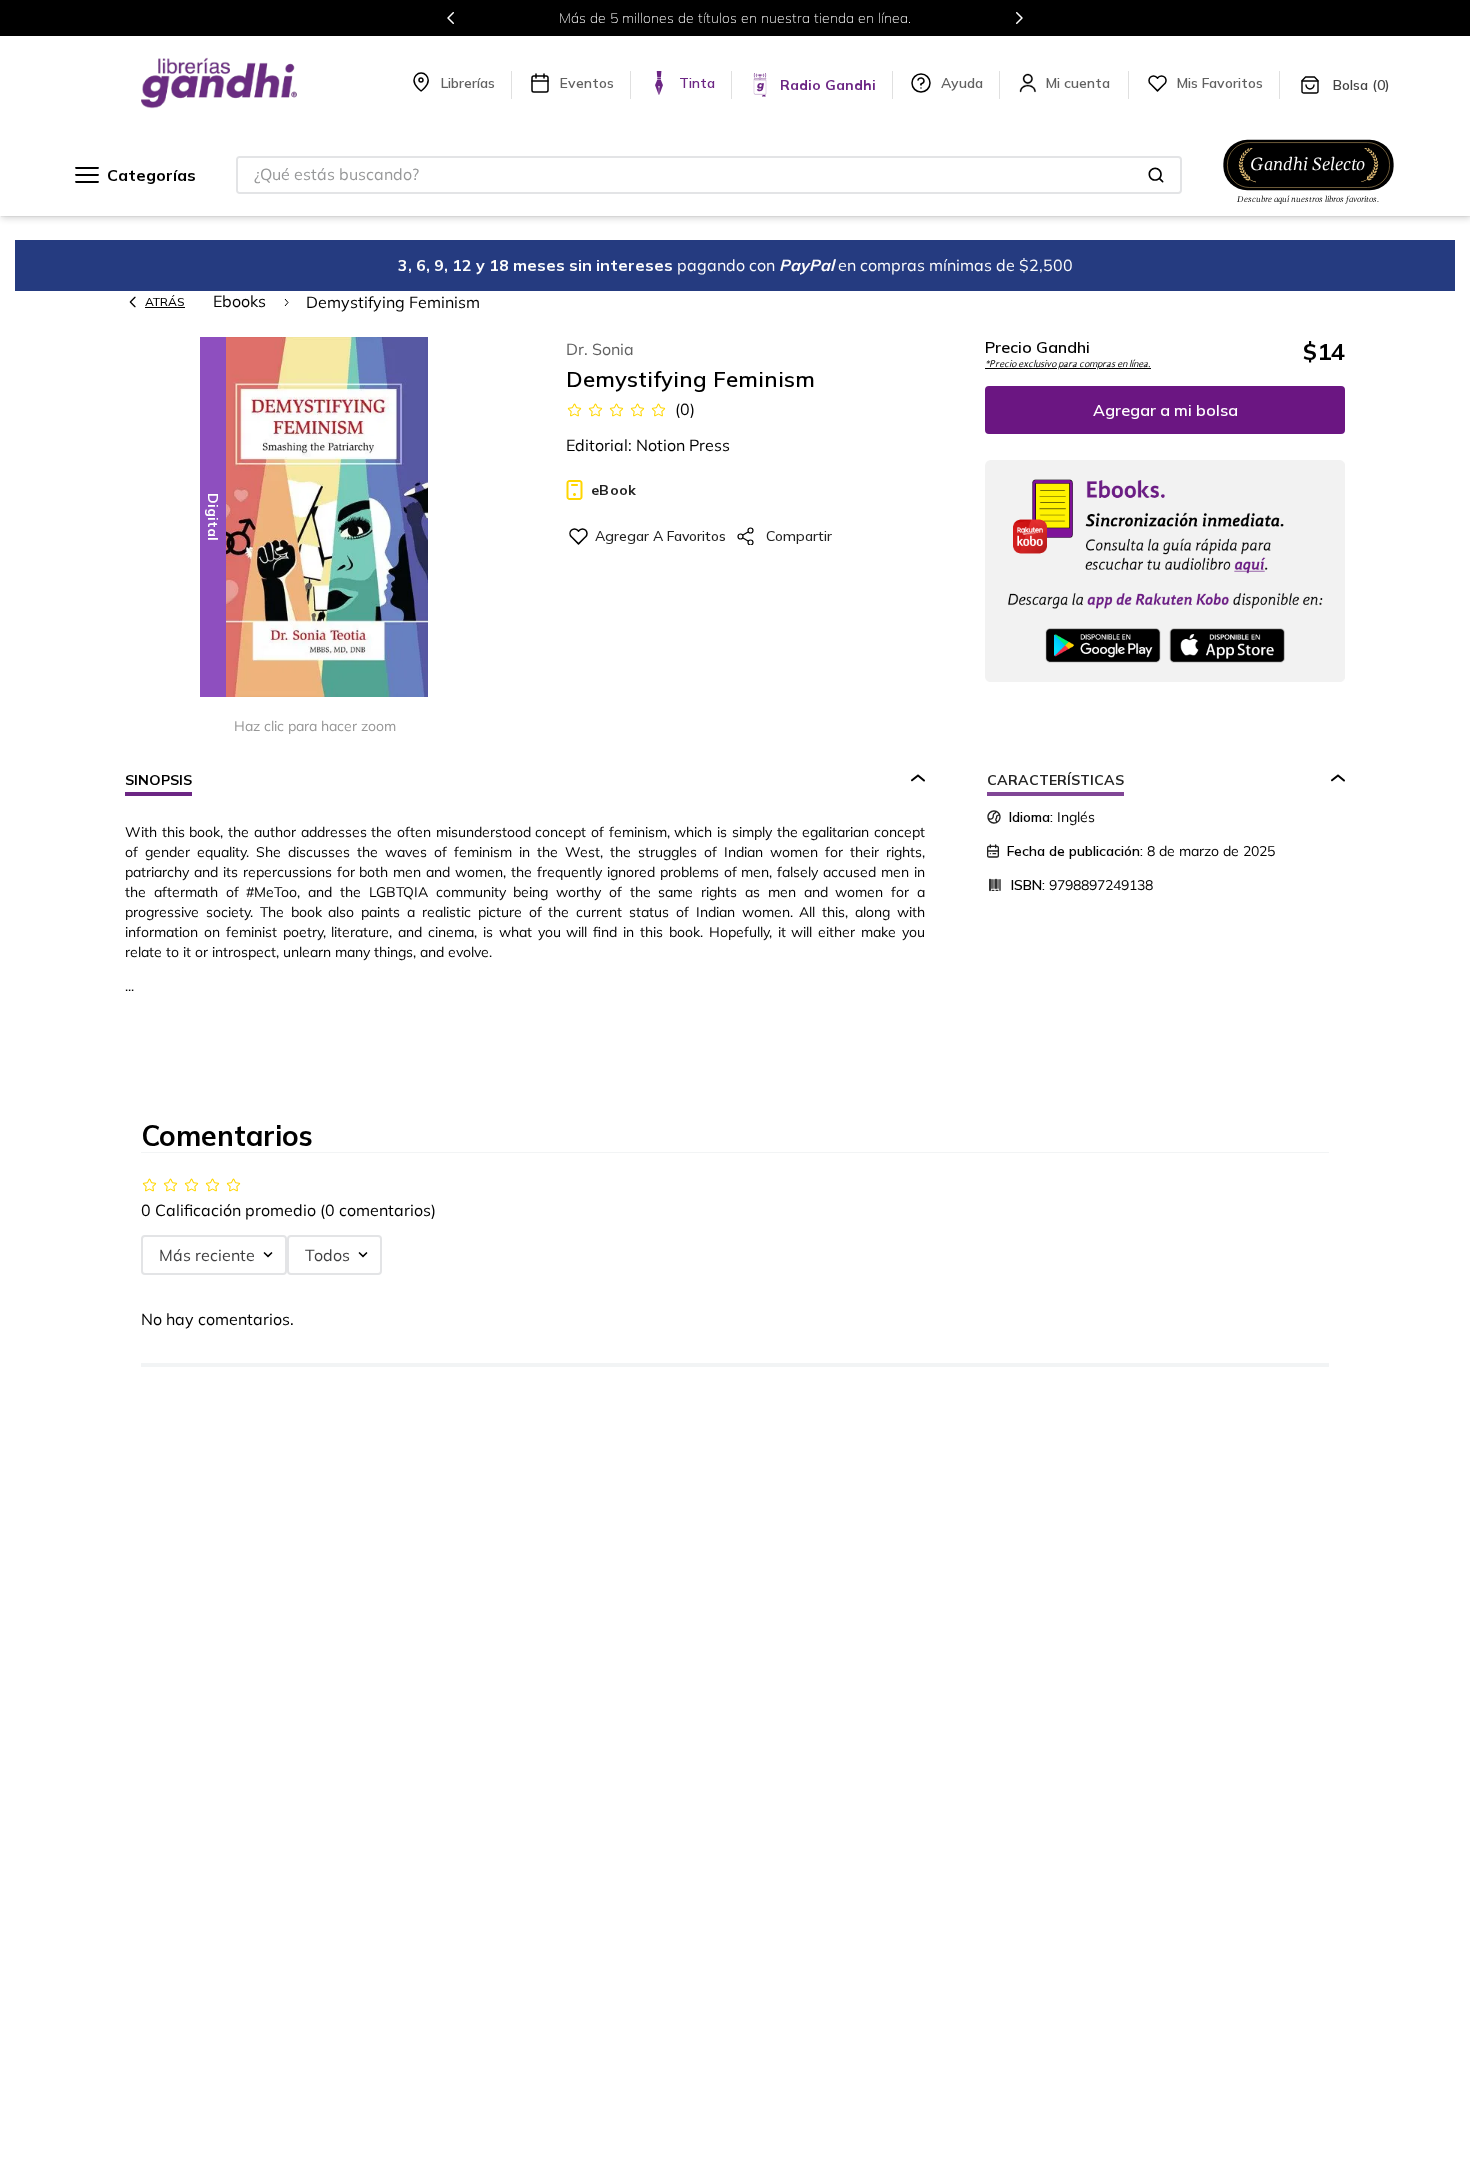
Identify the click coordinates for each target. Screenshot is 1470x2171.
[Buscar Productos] (1156, 175)
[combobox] (709, 175)
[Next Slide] (1019, 18)
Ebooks (239, 301)
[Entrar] (1080, 83)
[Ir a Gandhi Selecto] (1308, 207)
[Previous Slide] (451, 18)
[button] (315, 518)
